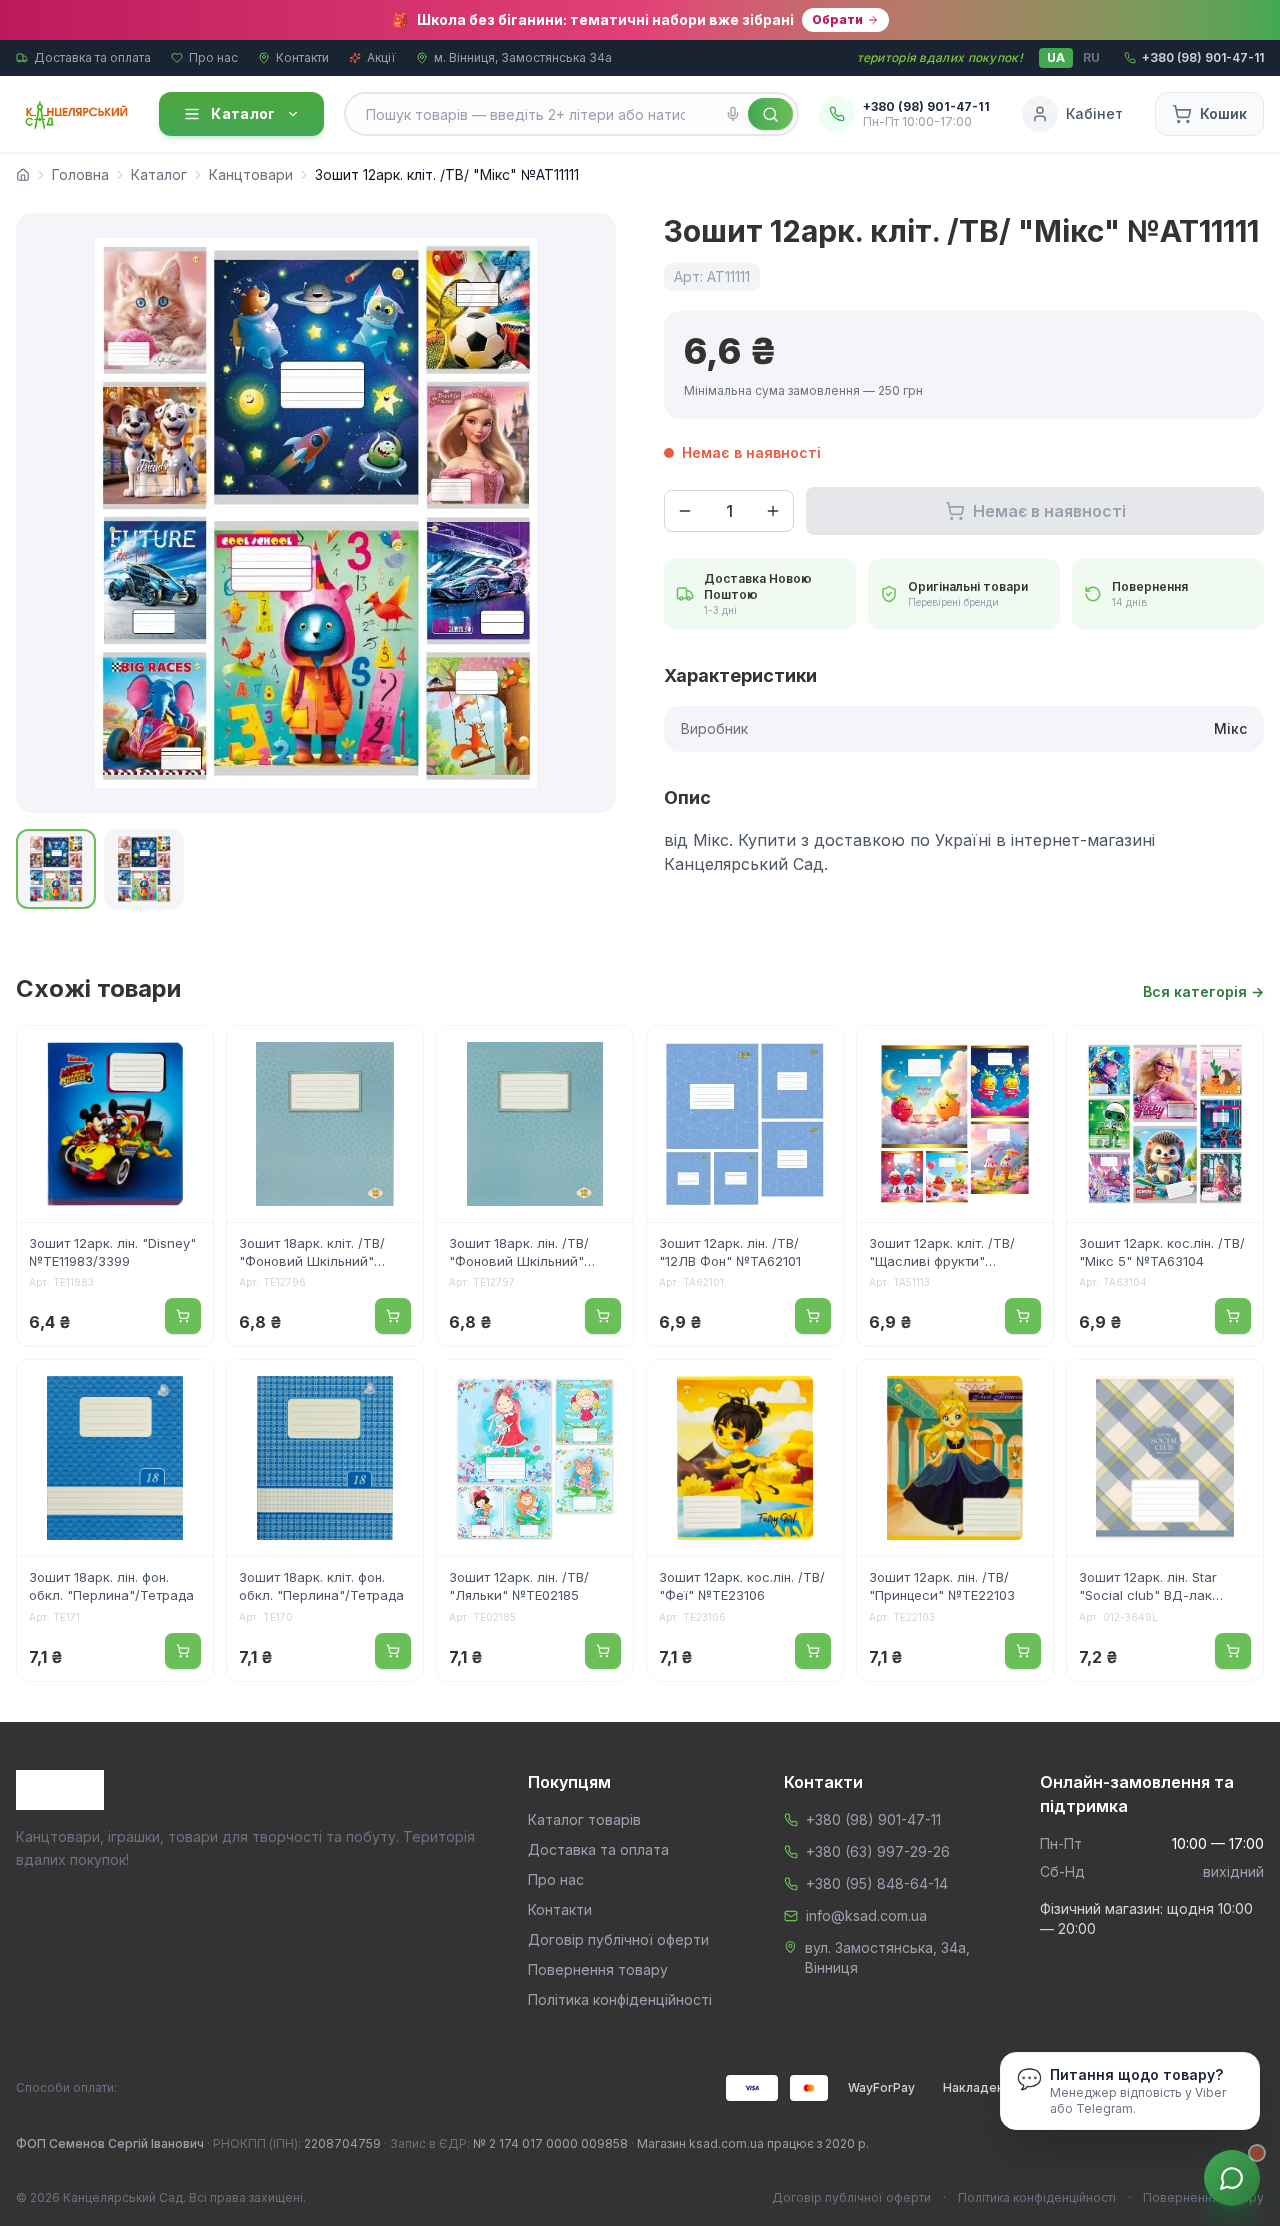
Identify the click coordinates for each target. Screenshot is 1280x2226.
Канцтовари (251, 174)
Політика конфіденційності (620, 1999)
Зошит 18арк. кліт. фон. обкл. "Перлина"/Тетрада (321, 1586)
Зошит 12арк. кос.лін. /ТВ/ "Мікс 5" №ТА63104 (1162, 1252)
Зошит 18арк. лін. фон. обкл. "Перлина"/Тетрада (111, 1586)
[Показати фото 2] (144, 869)
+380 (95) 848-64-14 (877, 1883)
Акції (381, 57)
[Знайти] (770, 114)
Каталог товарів (584, 1819)
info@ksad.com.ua (866, 1915)
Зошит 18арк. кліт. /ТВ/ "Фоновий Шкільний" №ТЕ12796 (312, 1254)
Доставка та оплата (92, 57)
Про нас (213, 57)
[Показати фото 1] (56, 869)
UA (1056, 57)
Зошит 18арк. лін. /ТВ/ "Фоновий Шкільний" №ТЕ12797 (519, 1254)
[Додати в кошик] (183, 1316)
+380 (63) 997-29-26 (878, 1851)
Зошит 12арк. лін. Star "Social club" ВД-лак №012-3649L (1148, 1588)
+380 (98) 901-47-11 (873, 1819)
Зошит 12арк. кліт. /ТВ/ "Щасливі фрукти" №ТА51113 (942, 1254)
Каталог (243, 113)
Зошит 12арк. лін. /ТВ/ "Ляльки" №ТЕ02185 (519, 1586)
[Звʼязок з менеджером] (1232, 2178)
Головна (80, 174)
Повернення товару (598, 1969)
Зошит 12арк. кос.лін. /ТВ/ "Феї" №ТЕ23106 (742, 1586)
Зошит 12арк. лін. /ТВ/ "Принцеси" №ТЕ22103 (942, 1586)
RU (1091, 57)
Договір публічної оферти (618, 1939)
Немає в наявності (1049, 511)
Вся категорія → (1203, 991)
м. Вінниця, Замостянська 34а (523, 57)
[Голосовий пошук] (733, 114)
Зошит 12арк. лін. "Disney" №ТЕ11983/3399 (112, 1252)
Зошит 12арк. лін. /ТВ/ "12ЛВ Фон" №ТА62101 (730, 1252)
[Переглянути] (185, 1054)
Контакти (302, 57)
